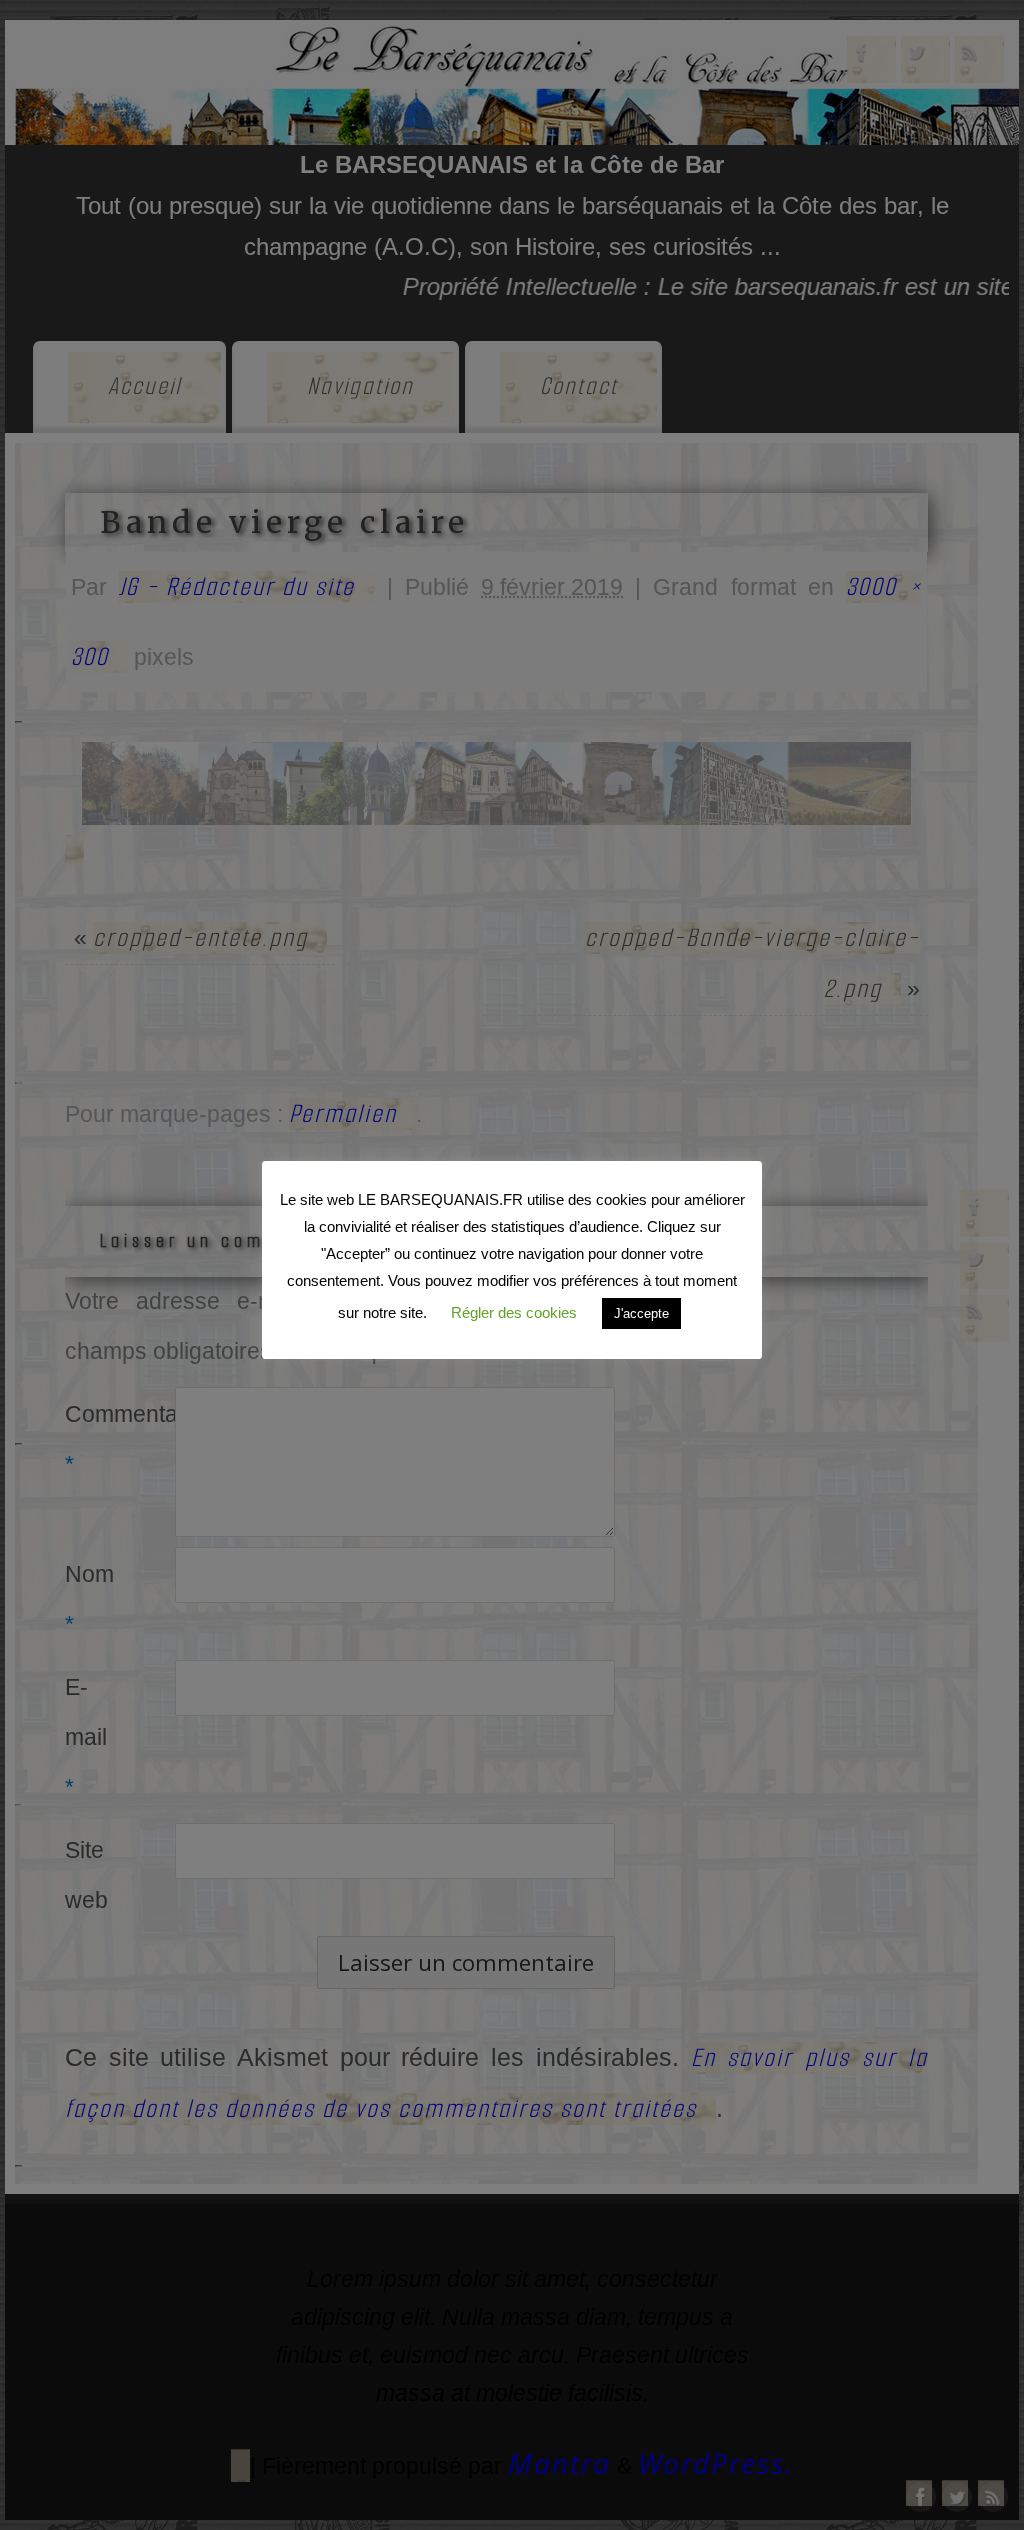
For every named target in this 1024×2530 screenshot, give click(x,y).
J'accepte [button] (641, 1313)
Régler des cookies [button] (514, 1312)
